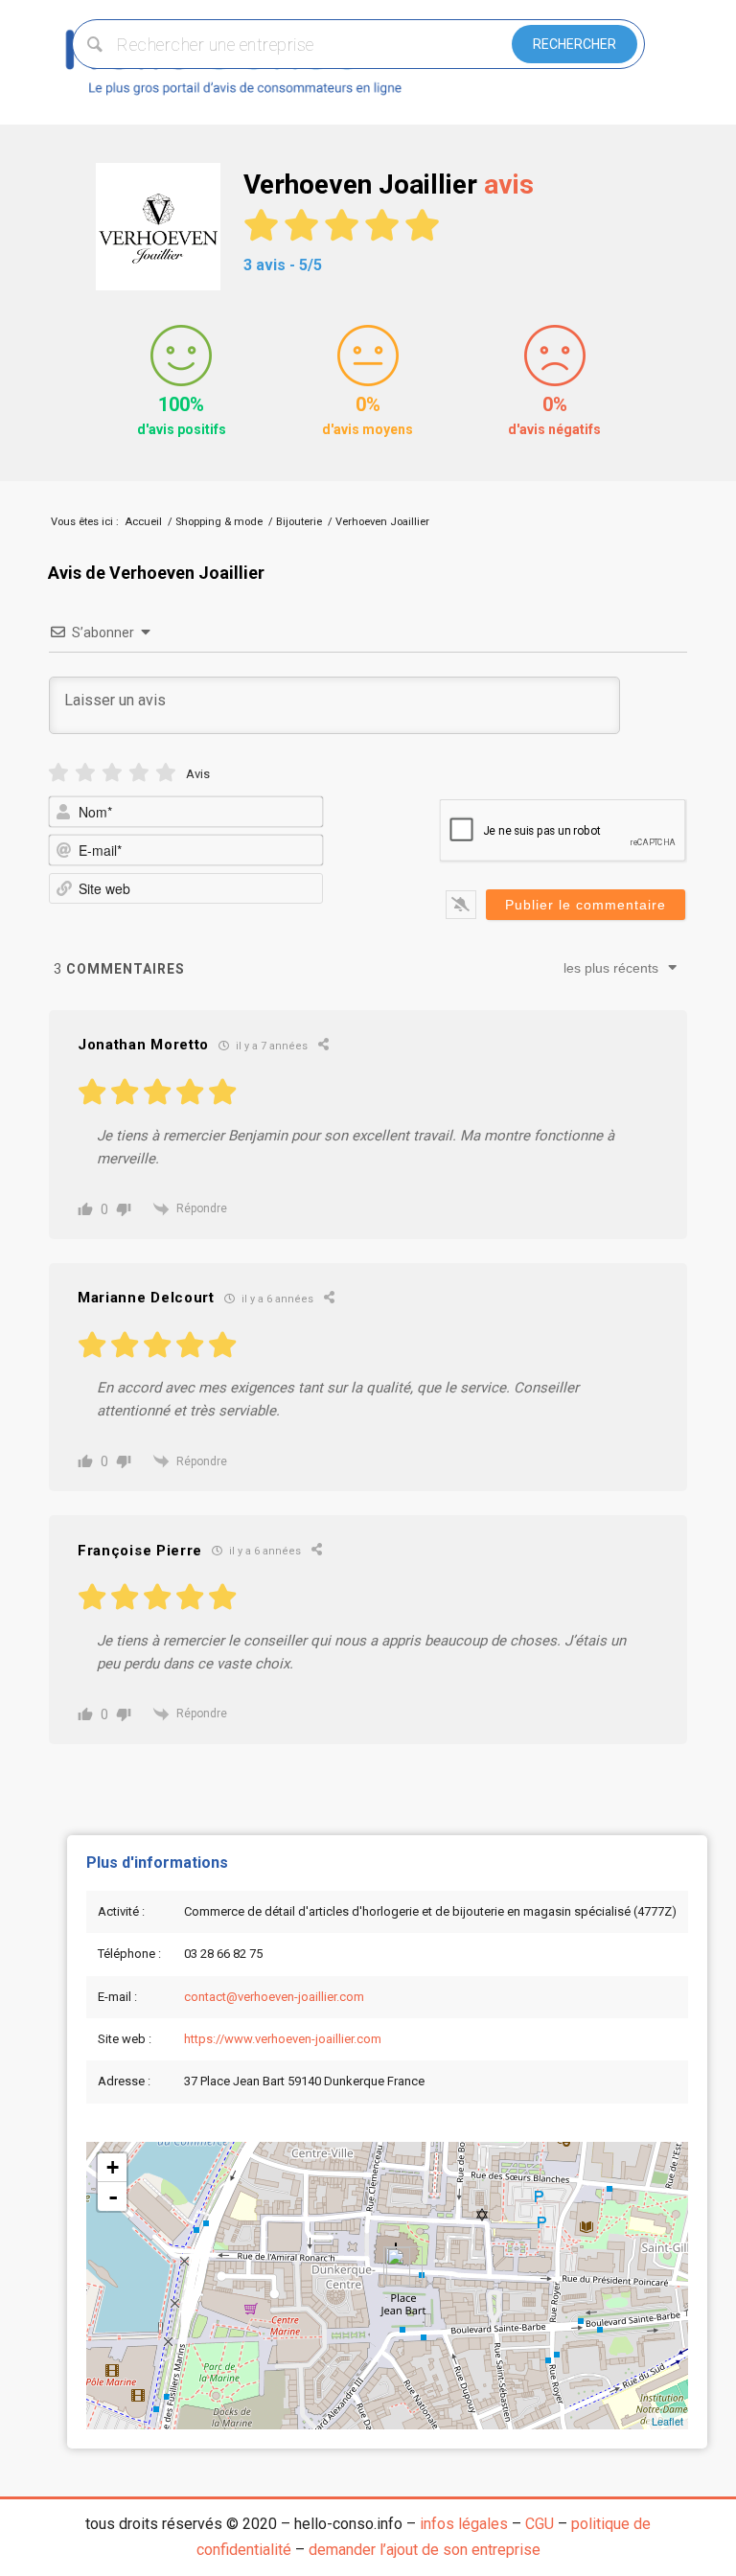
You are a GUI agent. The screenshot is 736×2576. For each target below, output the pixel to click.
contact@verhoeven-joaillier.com (274, 1997)
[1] (58, 773)
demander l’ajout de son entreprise (425, 2550)
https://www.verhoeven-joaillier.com (283, 2039)
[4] (139, 773)
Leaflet (667, 2421)
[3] (112, 773)
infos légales (464, 2524)
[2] (85, 773)
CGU (540, 2524)
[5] (166, 773)
